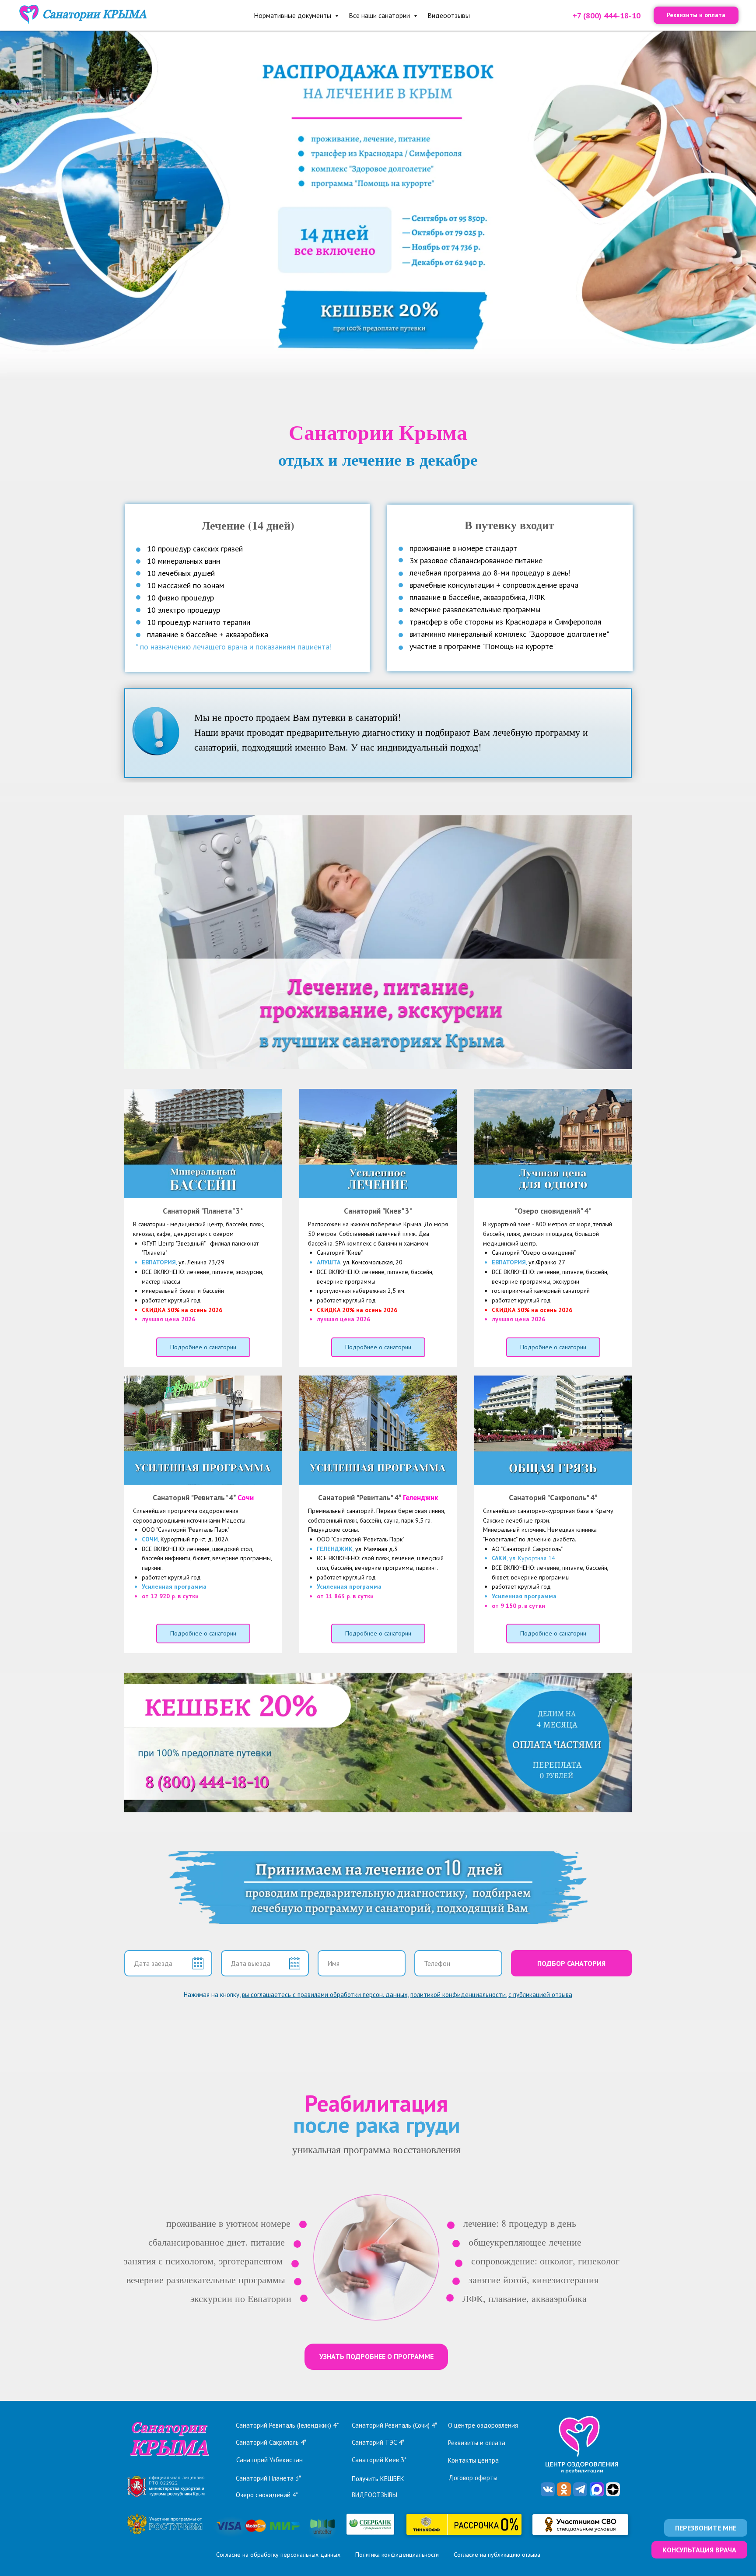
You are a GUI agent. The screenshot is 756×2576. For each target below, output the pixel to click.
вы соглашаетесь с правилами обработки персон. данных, (325, 1995)
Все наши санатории (380, 15)
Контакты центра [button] (473, 2460)
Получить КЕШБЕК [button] (378, 2479)
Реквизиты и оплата (477, 2443)
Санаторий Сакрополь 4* (271, 2442)
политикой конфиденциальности (458, 1995)
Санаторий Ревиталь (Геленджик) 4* (287, 2425)
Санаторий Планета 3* (268, 2478)
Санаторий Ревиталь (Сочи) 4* (394, 2425)
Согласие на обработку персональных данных (278, 2555)
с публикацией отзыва (540, 1995)
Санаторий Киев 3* (379, 2460)
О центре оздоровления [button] (483, 2425)
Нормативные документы (293, 15)
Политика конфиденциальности (397, 2555)
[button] (706, 2528)
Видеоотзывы (449, 15)
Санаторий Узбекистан (269, 2460)
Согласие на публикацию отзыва (497, 2555)
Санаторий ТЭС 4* (378, 2442)
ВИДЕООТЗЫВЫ (374, 2495)
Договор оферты (473, 2478)
